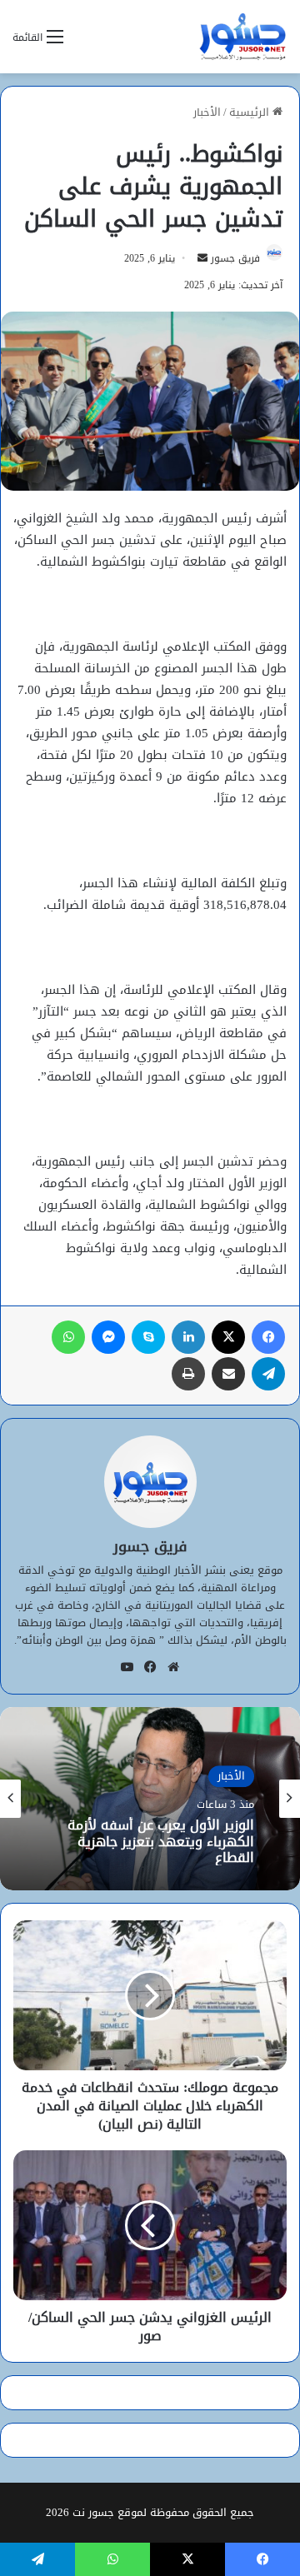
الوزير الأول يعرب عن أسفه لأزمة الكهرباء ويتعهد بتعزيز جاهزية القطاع (161, 1842)
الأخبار (207, 112)
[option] (150, 1799)
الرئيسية (251, 112)
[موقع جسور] (242, 37)
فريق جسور (235, 258)
